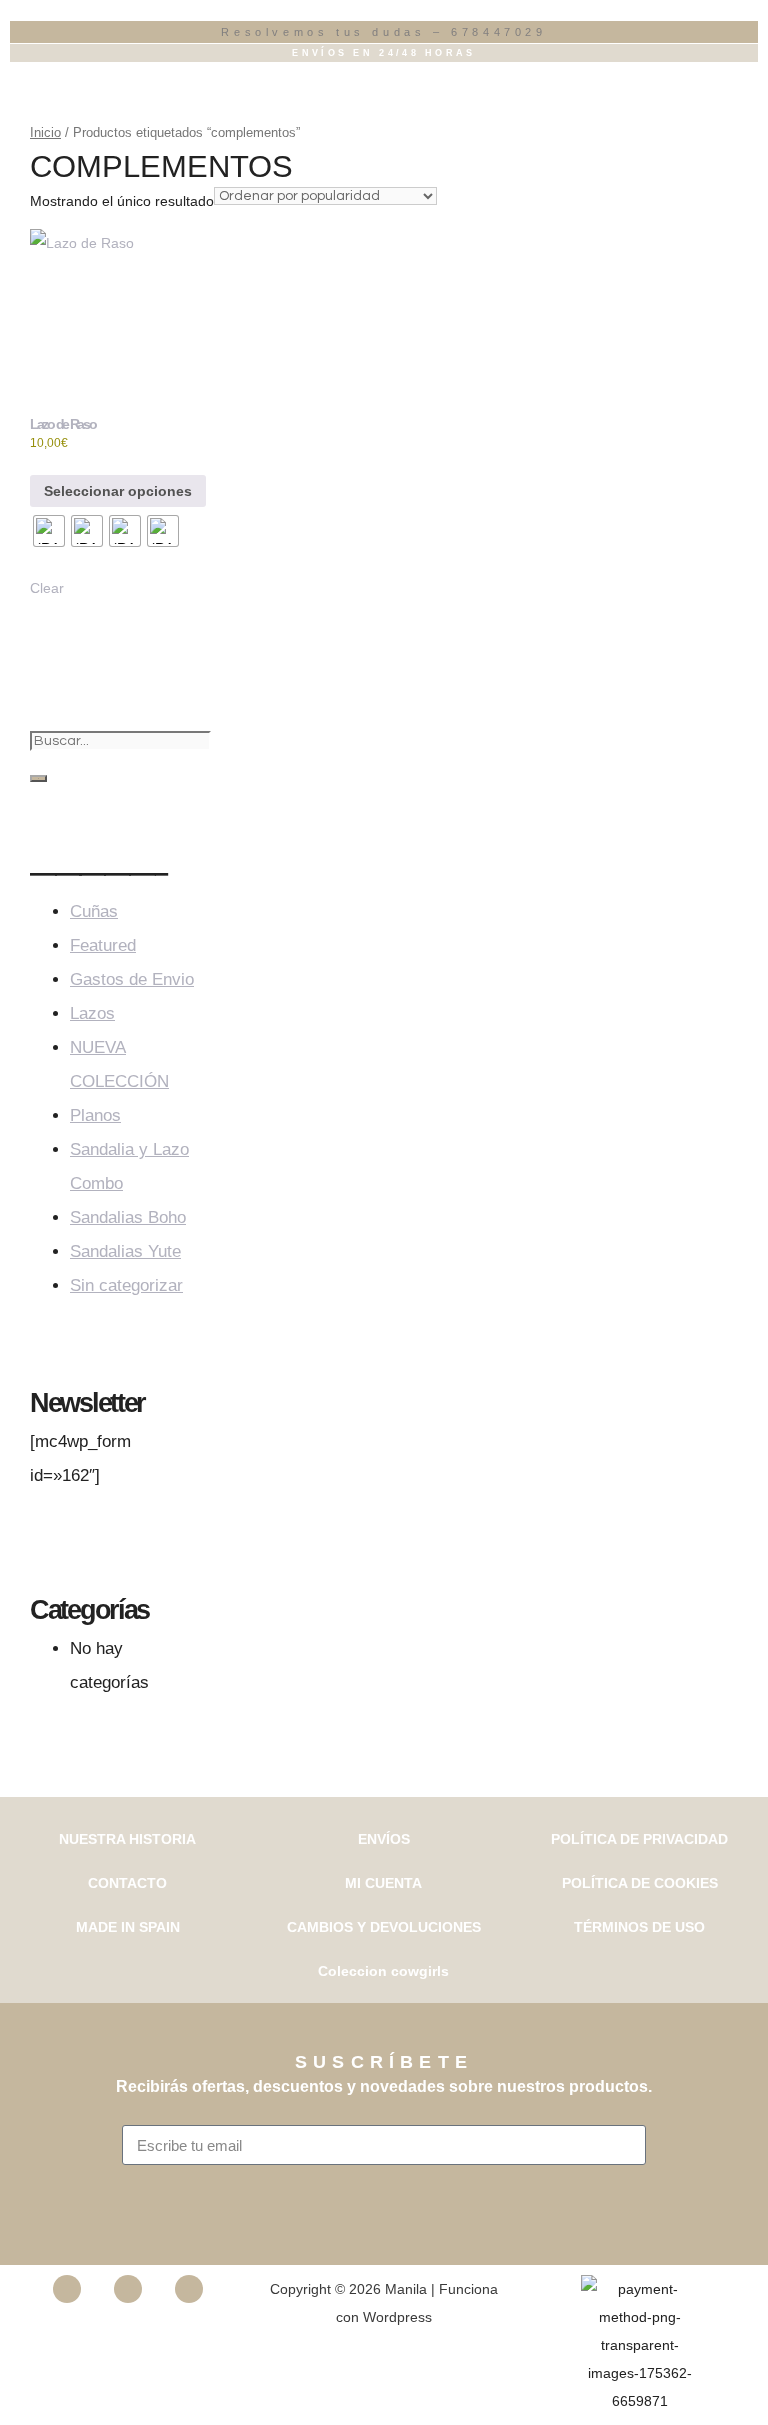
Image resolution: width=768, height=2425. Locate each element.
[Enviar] (384, 2195)
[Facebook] (67, 2289)
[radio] (49, 531)
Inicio (45, 132)
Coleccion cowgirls (383, 1971)
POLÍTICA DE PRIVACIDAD (639, 1839)
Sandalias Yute (125, 1251)
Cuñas (94, 911)
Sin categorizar (126, 1285)
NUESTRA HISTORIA (127, 1839)
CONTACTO (127, 1883)
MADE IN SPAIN (128, 1927)
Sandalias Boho (128, 1217)
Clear (47, 588)
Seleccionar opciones (118, 491)
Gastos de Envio (132, 979)
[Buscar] (38, 778)
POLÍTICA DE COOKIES (640, 1883)
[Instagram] (128, 2289)
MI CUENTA (383, 1883)
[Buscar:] (120, 739)
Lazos (92, 1013)
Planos (95, 1115)
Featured (103, 945)
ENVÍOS (384, 1839)
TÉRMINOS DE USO (639, 1927)
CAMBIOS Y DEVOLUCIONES (384, 1927)
